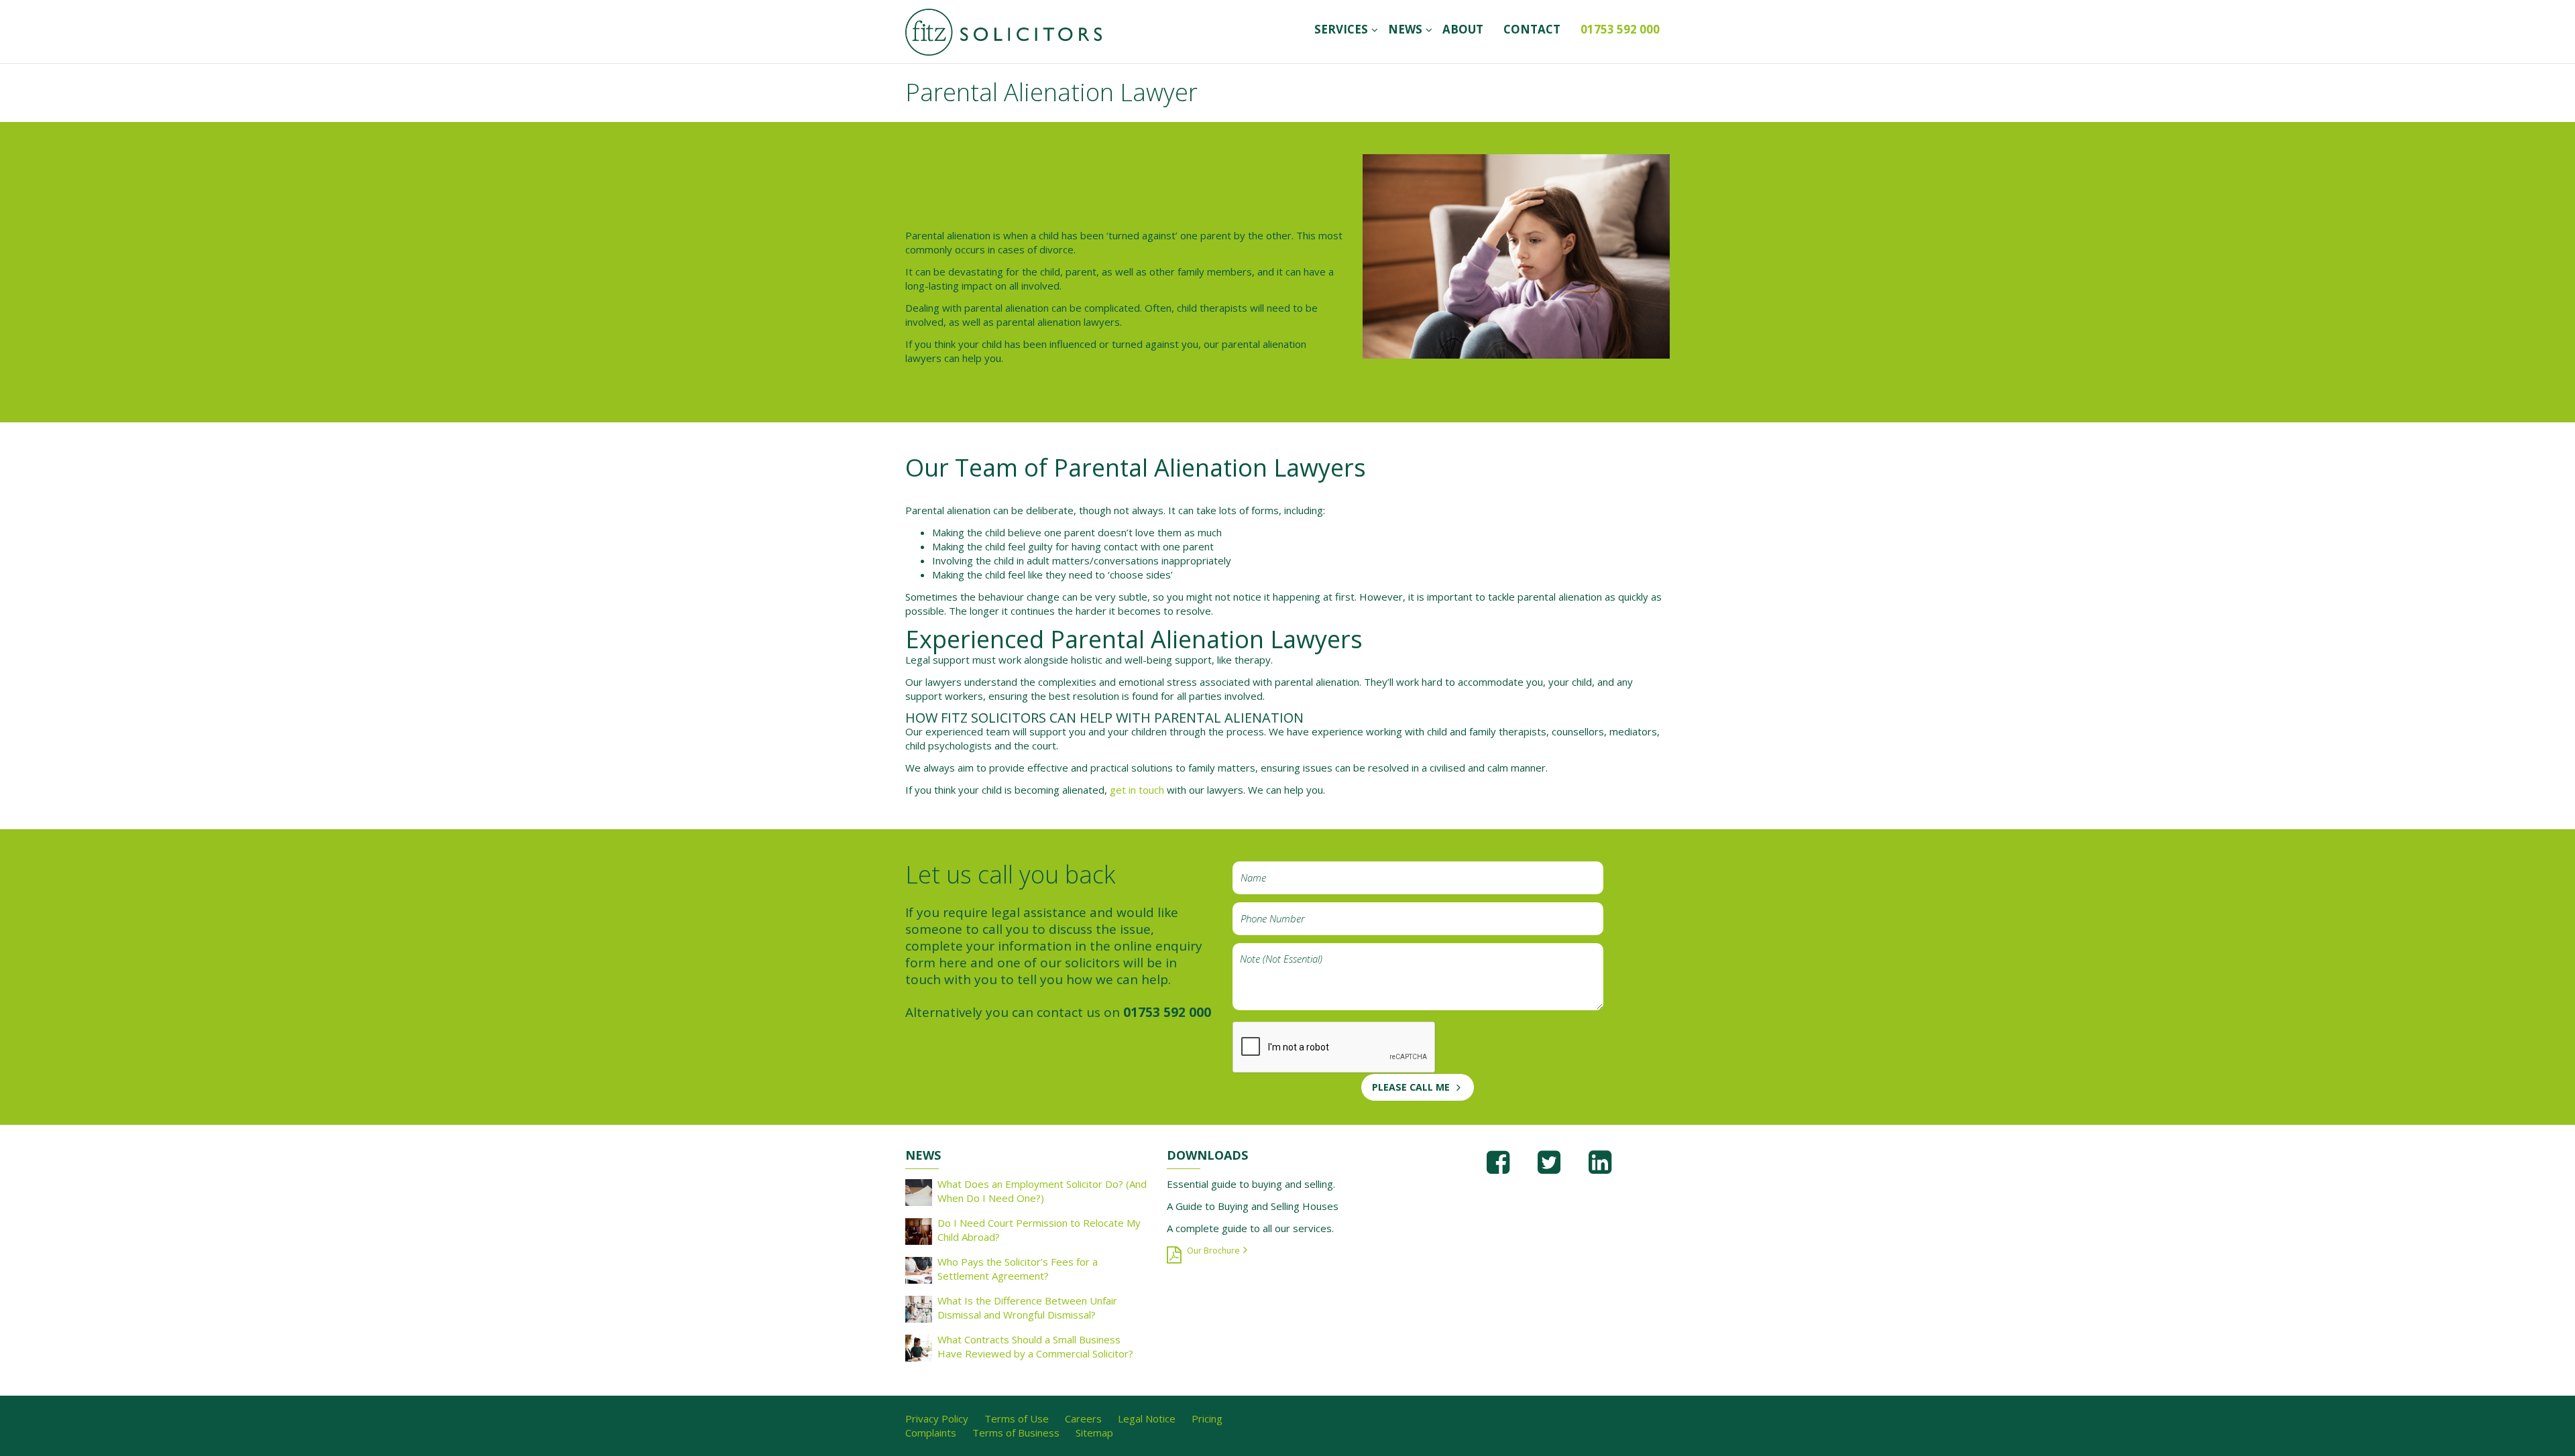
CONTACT (1532, 29)
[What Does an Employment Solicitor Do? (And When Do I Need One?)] (919, 1191)
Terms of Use (1017, 1418)
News (1405, 29)
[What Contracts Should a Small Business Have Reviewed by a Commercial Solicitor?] (919, 1347)
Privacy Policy (937, 1418)
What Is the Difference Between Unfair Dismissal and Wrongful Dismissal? (1027, 1308)
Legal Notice (1147, 1418)
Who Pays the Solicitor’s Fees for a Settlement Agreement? (1018, 1269)
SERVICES (1341, 29)
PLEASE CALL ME (1411, 1087)
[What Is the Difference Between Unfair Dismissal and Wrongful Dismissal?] (919, 1308)
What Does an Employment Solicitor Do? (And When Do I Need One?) (1042, 1191)
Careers (1083, 1418)
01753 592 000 (1620, 29)
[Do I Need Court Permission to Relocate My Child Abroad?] (919, 1230)
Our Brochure (1213, 1251)
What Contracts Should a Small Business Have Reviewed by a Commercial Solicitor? (1035, 1346)
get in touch (1137, 790)
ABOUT (1463, 29)
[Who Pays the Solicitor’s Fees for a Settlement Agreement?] (919, 1269)
